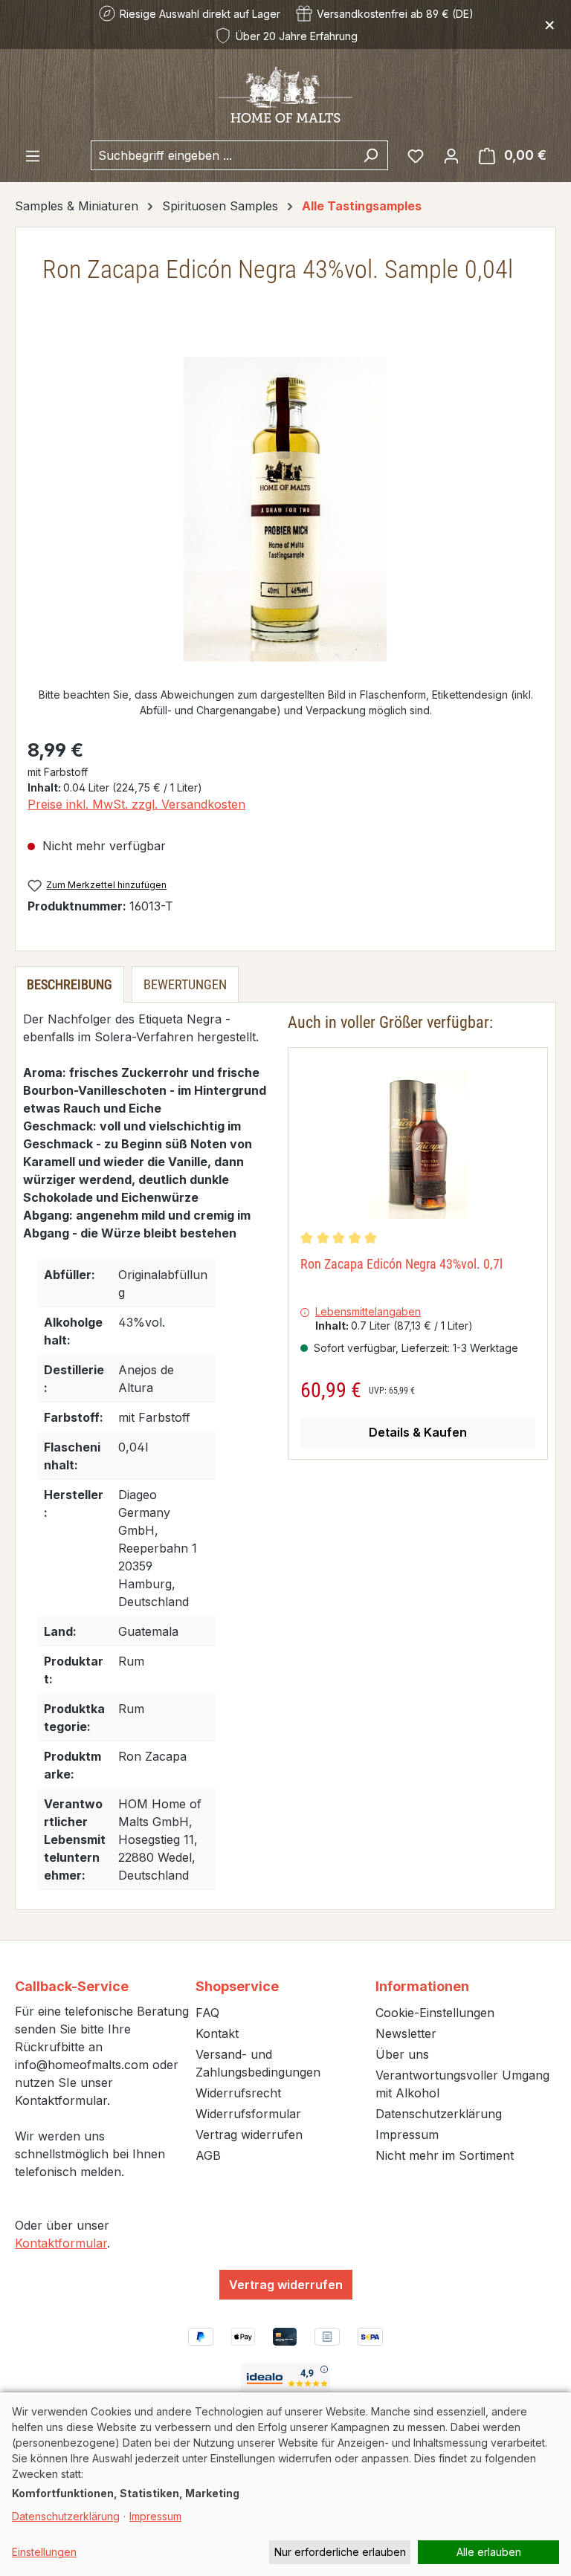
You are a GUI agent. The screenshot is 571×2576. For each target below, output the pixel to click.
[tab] (70, 984)
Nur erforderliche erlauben (340, 2552)
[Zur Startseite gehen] (285, 95)
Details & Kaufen (418, 1432)
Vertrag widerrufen (249, 2135)
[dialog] (285, 2484)
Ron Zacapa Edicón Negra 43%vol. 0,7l (401, 1264)
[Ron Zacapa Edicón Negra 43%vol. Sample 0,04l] (285, 509)
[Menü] (33, 155)
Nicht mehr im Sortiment (445, 2155)
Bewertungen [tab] (185, 984)
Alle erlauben (489, 2552)
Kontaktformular (61, 2243)
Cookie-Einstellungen (435, 2013)
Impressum (407, 2135)
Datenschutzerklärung (439, 2114)
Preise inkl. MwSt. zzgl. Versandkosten (136, 804)
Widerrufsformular (248, 2114)
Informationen (422, 1986)
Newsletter (406, 2033)
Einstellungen (44, 2552)
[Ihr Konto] (451, 155)
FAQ (207, 2013)
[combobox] (222, 155)
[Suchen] (371, 155)
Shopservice (237, 1986)
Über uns (402, 2054)
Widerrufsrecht (238, 2093)
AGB (208, 2155)
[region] (285, 509)
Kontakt (217, 2033)
